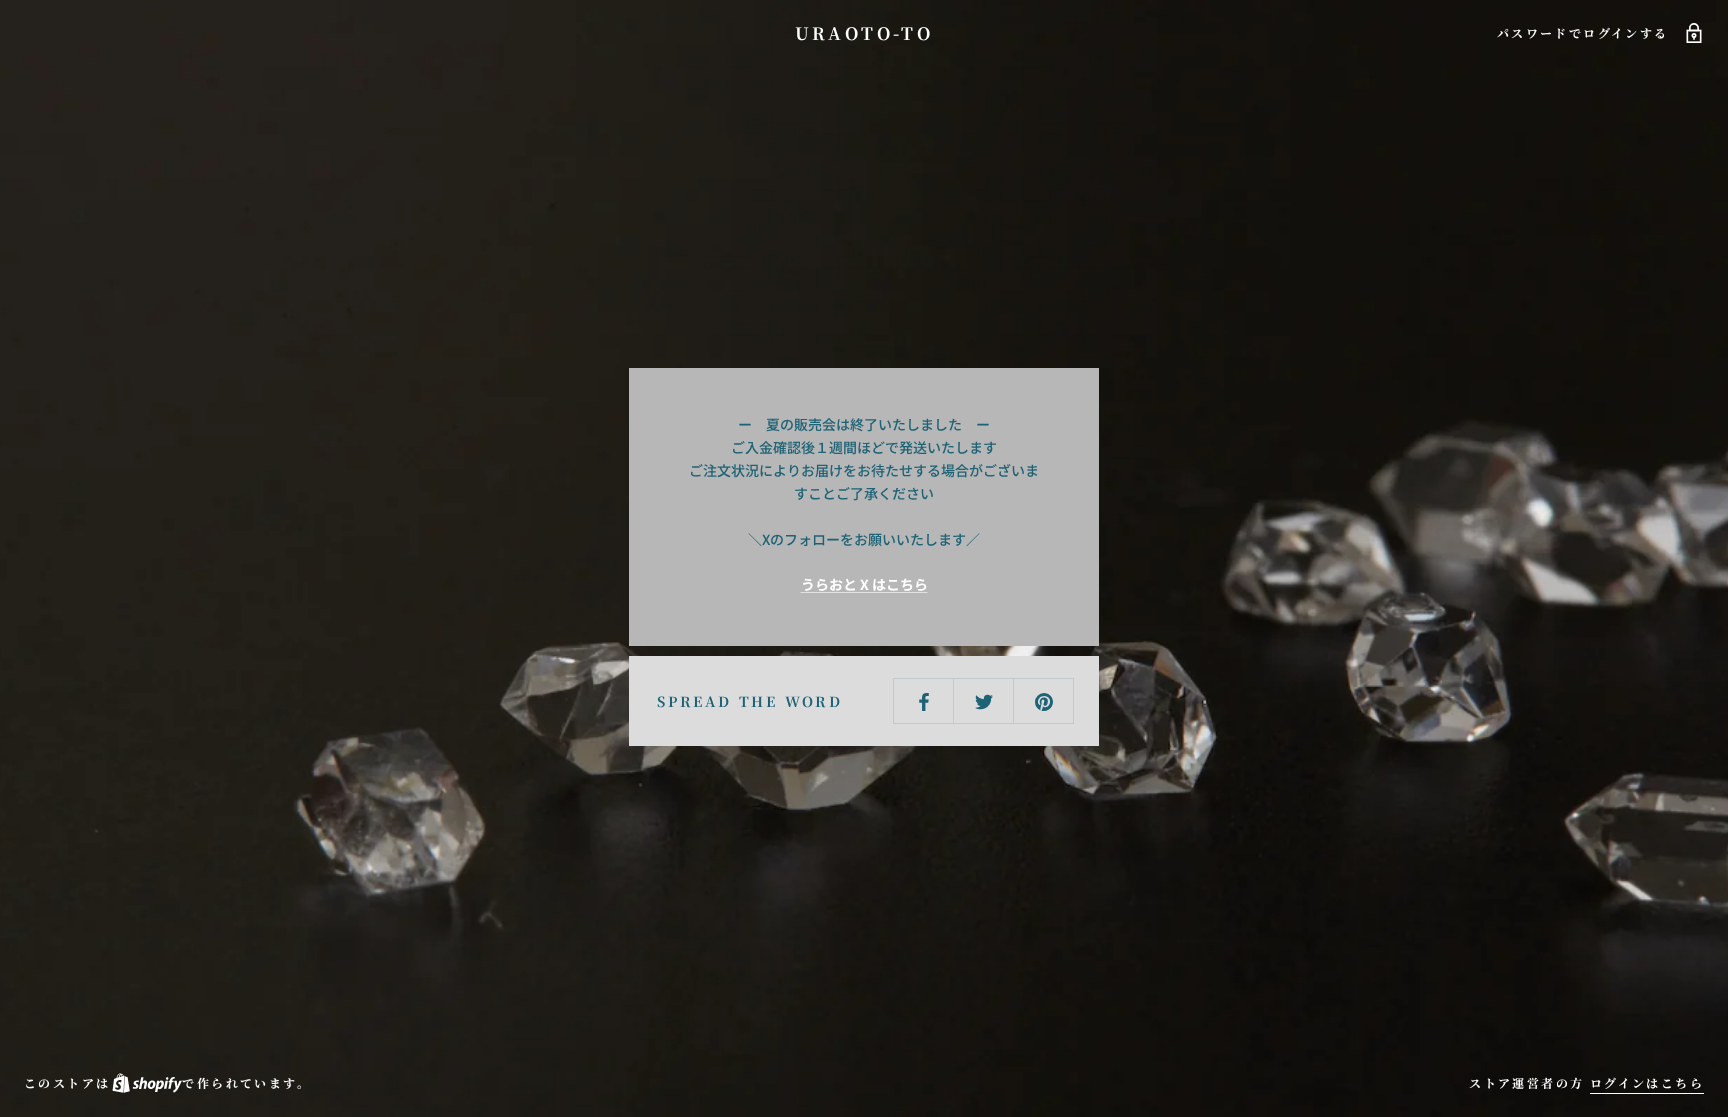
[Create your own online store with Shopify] (146, 1082)
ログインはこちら (1647, 1082)
